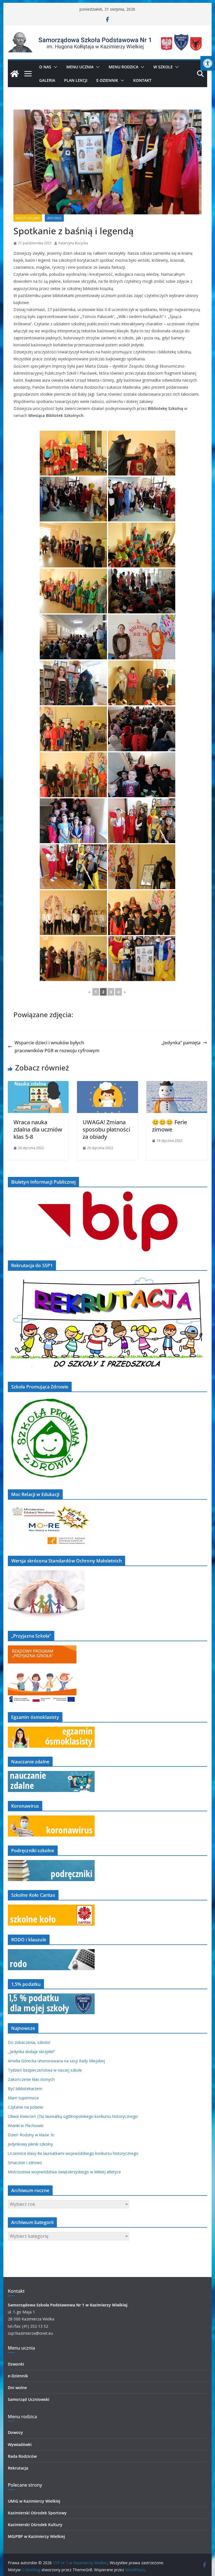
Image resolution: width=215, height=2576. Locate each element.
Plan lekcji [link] (76, 80)
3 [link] (111, 992)
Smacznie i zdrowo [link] (25, 2163)
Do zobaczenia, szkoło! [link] (29, 2042)
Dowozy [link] (15, 2432)
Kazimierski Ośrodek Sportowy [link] (37, 2513)
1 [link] (96, 992)
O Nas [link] (45, 67)
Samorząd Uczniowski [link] (29, 2399)
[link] (208, 63)
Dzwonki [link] (16, 2364)
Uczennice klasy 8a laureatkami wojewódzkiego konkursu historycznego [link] (73, 2153)
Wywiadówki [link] (20, 2444)
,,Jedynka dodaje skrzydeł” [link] (31, 2052)
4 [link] (118, 992)
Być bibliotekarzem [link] (25, 2089)
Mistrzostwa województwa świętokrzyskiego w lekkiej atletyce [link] (64, 2172)
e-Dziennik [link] (18, 2376)
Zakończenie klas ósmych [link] (31, 2079)
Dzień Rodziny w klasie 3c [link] (31, 2135)
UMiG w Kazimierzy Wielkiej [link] (34, 2501)
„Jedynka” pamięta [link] (181, 1043)
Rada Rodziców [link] (22, 2456)
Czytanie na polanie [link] (25, 2107)
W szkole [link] (163, 67)
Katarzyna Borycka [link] (73, 243)
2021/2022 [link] (54, 218)
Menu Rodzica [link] (123, 67)
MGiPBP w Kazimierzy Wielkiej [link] (36, 2536)
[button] (54, 67)
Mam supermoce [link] (23, 2098)
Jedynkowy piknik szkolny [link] (30, 2144)
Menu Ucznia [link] (80, 67)
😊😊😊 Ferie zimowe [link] (170, 1126)
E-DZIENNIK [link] (107, 80)
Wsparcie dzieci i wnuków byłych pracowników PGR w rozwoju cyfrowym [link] (57, 1047)
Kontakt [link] (142, 80)
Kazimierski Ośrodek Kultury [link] (35, 2525)
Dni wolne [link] (17, 2388)
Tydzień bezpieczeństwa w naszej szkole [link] (45, 2070)
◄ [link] (89, 992)
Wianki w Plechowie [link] (26, 2126)
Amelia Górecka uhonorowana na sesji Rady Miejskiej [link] (56, 2061)
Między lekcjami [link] (28, 218)
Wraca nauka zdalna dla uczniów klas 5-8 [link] (38, 1129)
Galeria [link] (47, 80)
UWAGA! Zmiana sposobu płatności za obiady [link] (106, 1129)
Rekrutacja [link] (18, 2468)
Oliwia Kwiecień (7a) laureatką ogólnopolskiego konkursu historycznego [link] (73, 2116)
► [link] (125, 992)
